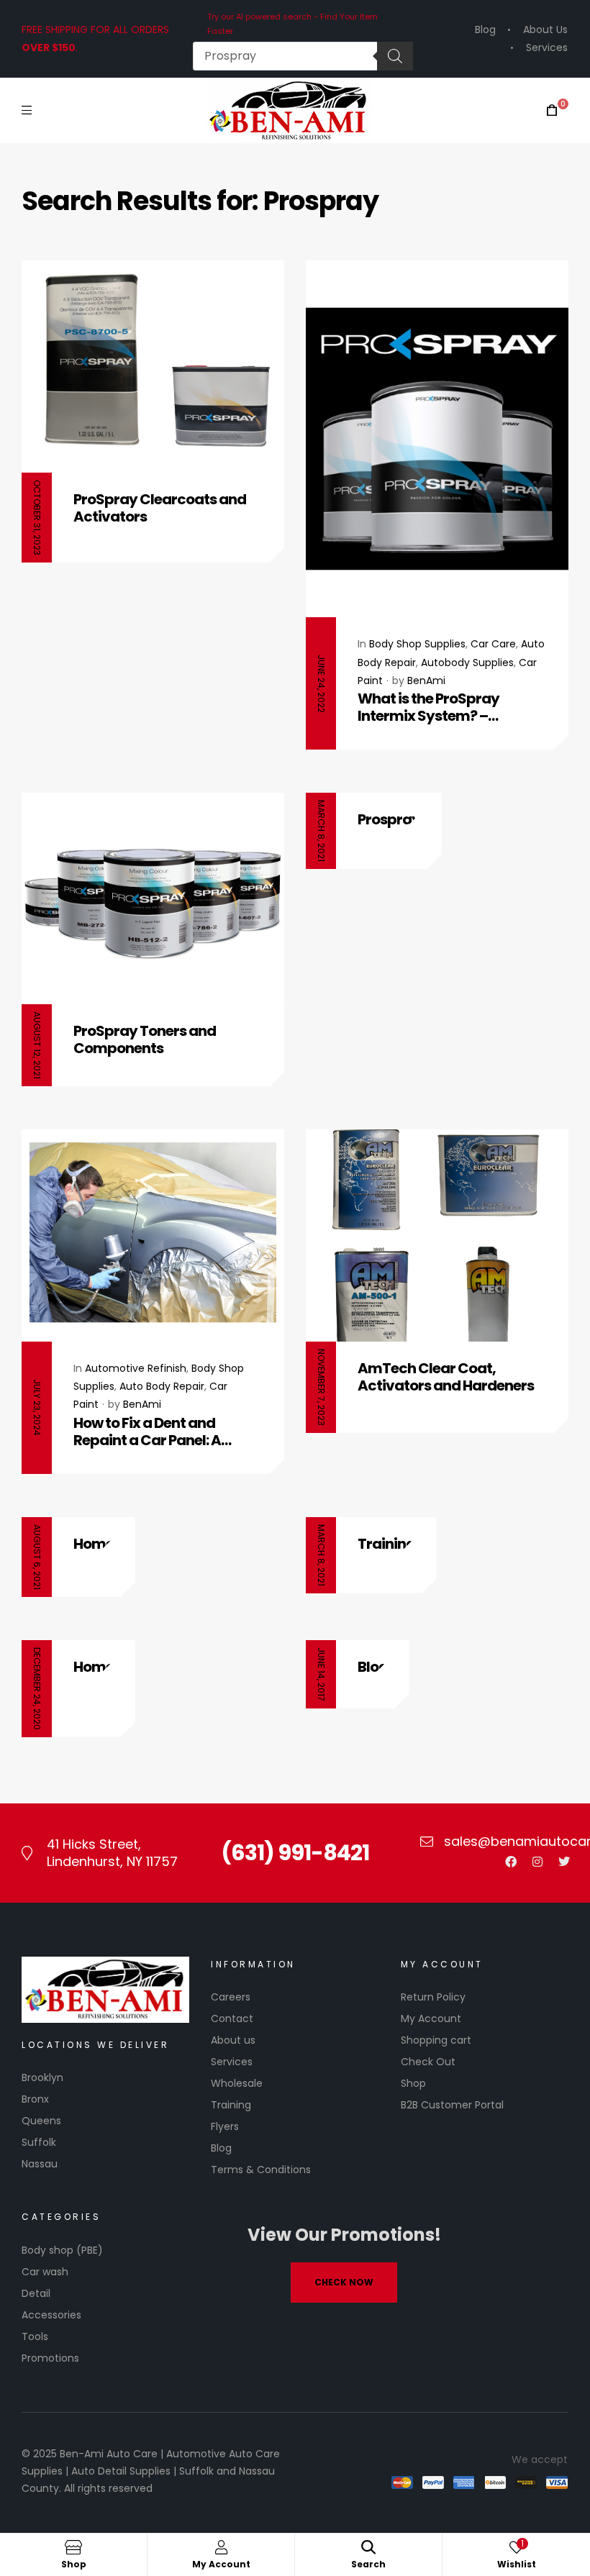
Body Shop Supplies (417, 644)
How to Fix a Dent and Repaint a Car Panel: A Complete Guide (147, 1432)
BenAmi (426, 681)
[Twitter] (564, 1862)
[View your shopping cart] (552, 110)
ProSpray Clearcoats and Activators (160, 508)
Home (94, 1544)
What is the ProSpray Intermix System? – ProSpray (428, 707)
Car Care (493, 644)
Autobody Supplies (467, 663)
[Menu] (27, 110)
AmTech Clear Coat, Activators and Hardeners (446, 1377)
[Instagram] (537, 1862)
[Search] (395, 56)
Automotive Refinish (136, 1368)
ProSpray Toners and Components (145, 1039)
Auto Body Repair (162, 1386)
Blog (373, 1667)
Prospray (389, 819)
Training (386, 1544)
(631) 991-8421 (295, 1853)
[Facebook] (511, 1862)
